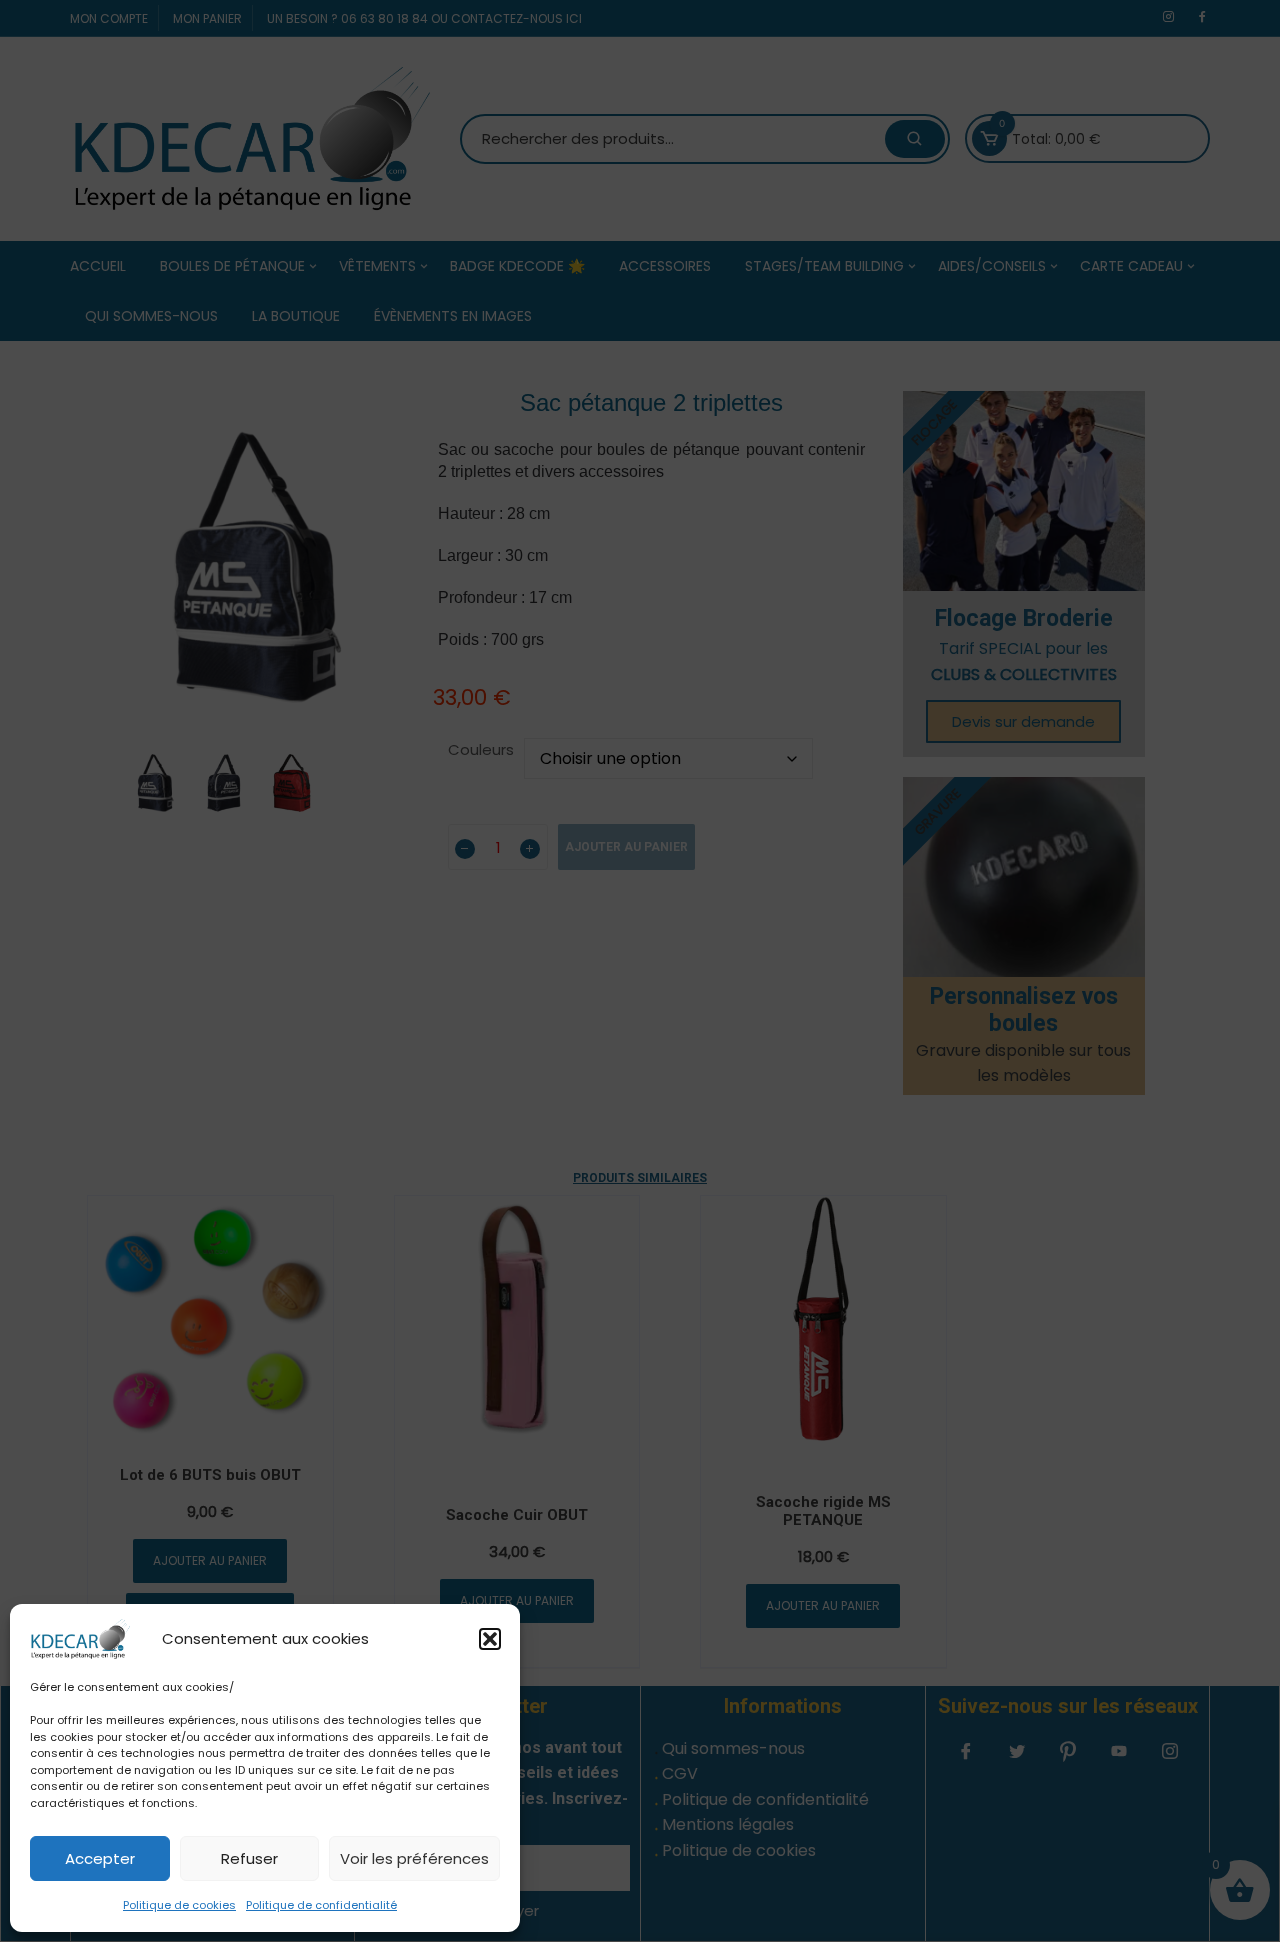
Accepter (100, 1858)
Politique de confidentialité (321, 1905)
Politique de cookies (179, 1905)
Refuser (249, 1858)
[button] (490, 1639)
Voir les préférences (414, 1858)
